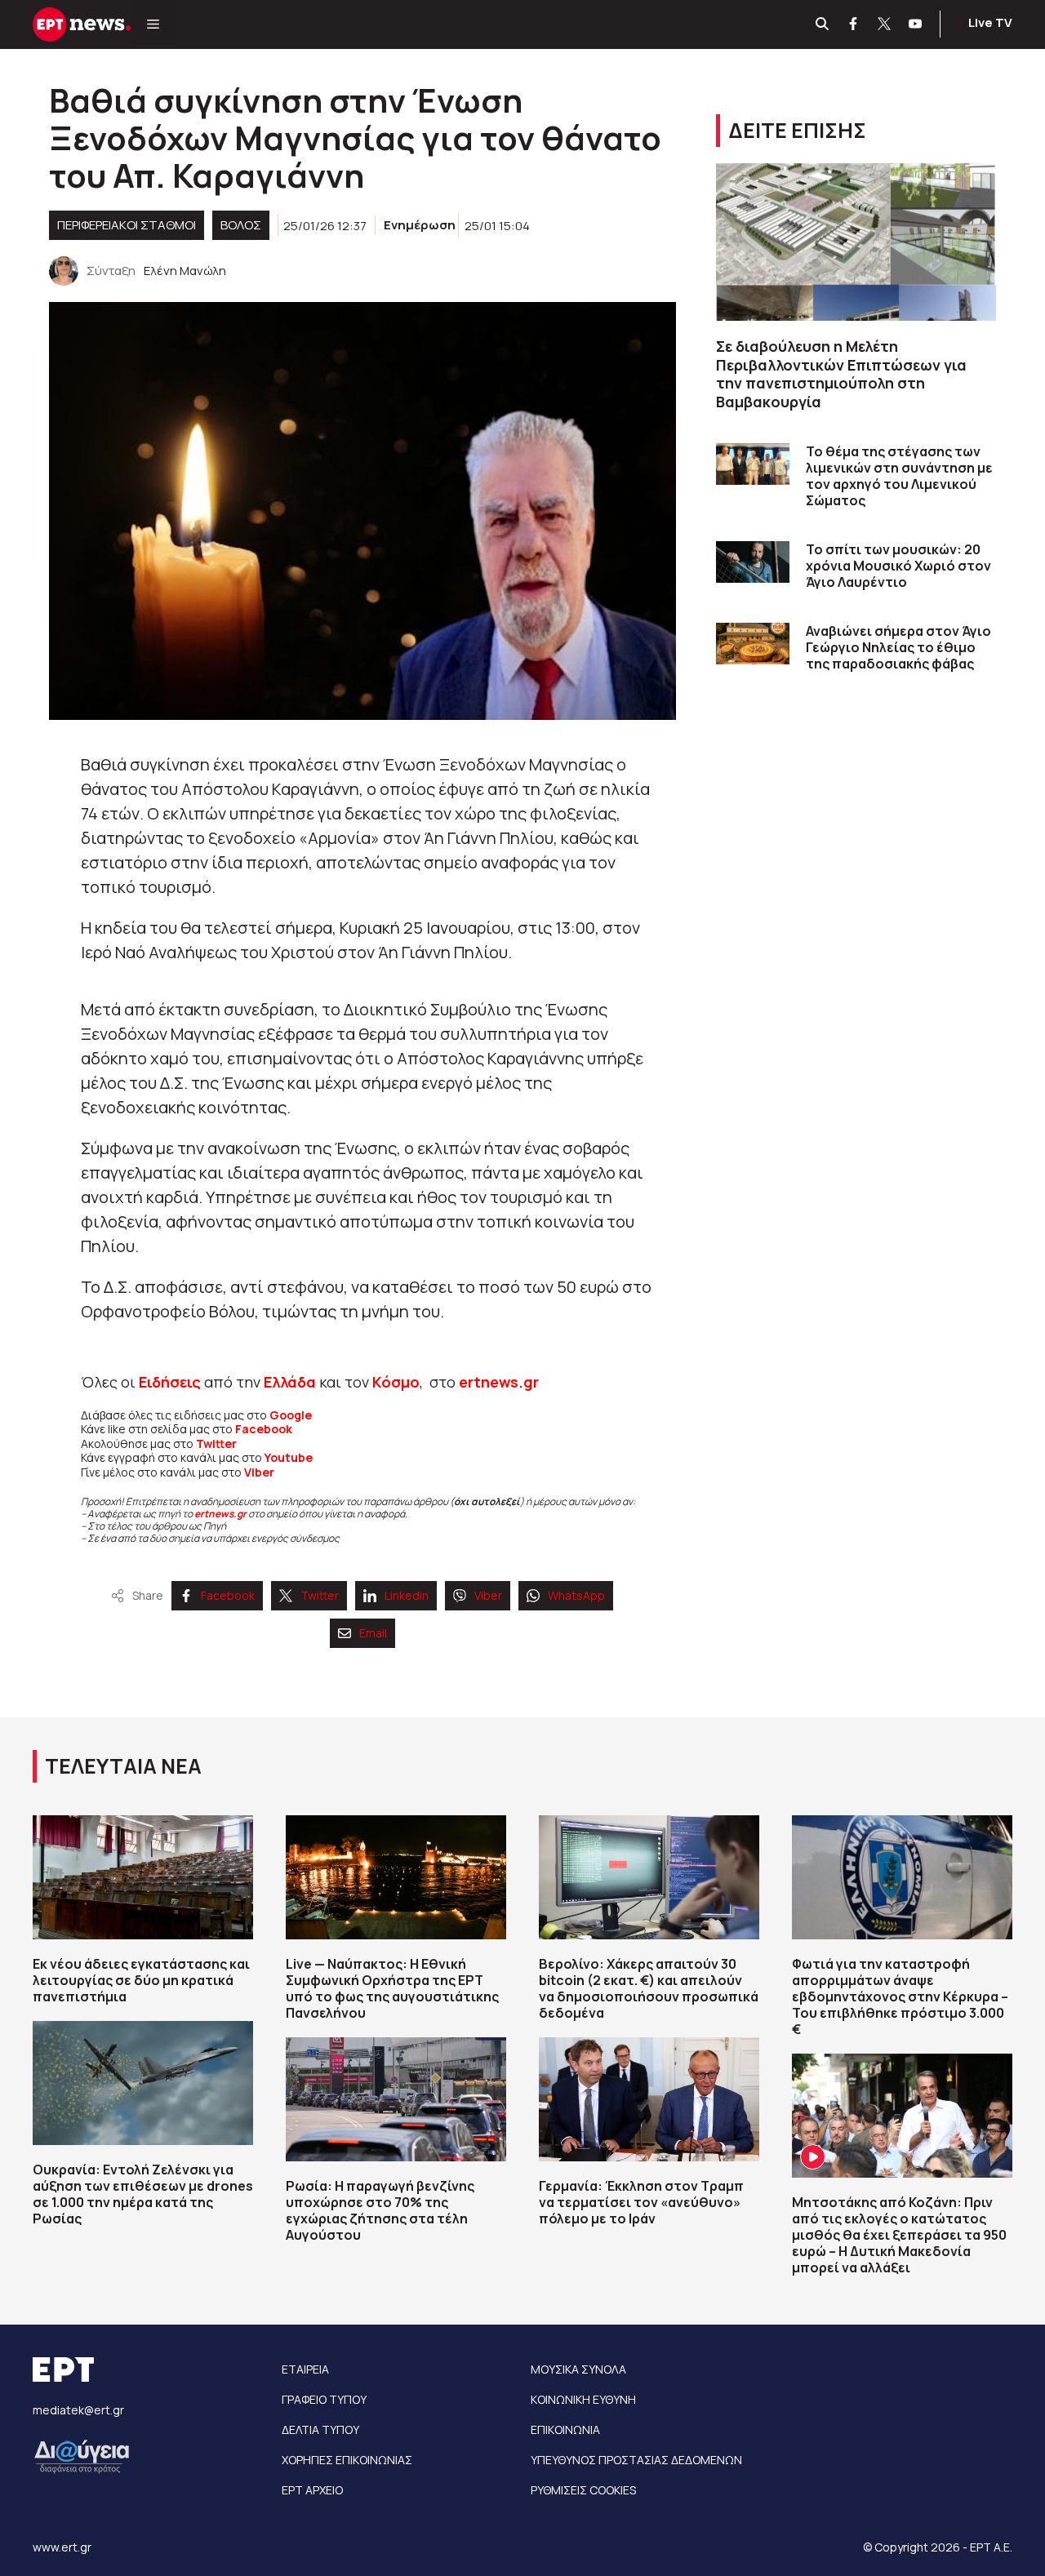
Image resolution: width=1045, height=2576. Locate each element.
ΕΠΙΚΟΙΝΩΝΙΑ (565, 2429)
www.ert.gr (62, 2547)
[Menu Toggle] (153, 24)
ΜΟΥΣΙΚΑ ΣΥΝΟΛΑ (578, 2369)
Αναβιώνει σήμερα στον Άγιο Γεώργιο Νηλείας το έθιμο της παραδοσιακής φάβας (898, 647)
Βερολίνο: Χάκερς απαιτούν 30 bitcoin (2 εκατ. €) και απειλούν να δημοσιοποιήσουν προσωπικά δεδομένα (649, 1988)
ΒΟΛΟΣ (241, 225)
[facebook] (854, 24)
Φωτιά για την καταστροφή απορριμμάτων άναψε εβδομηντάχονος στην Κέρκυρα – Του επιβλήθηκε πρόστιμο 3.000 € (900, 1996)
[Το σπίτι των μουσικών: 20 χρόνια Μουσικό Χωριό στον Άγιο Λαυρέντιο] (753, 562)
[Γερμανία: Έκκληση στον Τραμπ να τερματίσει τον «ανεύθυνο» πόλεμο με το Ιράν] (649, 2099)
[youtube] (916, 24)
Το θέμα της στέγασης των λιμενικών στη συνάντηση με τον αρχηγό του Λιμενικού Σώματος (899, 476)
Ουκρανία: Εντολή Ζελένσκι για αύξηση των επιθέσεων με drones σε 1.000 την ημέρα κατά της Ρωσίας (143, 2194)
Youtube (289, 1457)
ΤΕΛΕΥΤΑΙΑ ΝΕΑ (123, 1766)
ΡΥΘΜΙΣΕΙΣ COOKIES (583, 2490)
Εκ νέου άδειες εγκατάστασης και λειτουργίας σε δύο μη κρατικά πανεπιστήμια (141, 1980)
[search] (823, 24)
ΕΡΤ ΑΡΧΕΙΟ (312, 2490)
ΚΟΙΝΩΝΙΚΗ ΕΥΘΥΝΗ (583, 2399)
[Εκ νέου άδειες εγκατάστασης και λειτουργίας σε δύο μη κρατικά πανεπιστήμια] (143, 1877)
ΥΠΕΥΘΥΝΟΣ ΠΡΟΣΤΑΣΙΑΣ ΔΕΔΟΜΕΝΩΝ (636, 2460)
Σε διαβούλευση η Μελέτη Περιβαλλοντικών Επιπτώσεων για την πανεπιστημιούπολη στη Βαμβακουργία (841, 374)
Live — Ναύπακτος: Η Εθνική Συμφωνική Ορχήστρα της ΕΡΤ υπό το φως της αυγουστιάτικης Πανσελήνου (392, 1988)
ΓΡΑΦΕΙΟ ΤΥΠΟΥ (324, 2399)
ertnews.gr (220, 1514)
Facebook (264, 1429)
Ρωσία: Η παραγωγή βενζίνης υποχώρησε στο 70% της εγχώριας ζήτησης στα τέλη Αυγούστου (380, 2210)
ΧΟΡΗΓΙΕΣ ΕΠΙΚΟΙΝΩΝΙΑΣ (347, 2460)
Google (291, 1415)
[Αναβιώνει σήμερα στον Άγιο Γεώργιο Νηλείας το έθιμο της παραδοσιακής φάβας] (753, 644)
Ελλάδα (290, 1382)
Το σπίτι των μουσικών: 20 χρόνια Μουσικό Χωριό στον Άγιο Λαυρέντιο (898, 566)
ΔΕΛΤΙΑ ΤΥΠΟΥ (320, 2429)
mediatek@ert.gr (78, 2410)
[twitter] (885, 24)
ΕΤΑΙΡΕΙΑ (305, 2369)
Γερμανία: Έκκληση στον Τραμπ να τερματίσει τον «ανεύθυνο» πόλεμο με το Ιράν (641, 2202)
